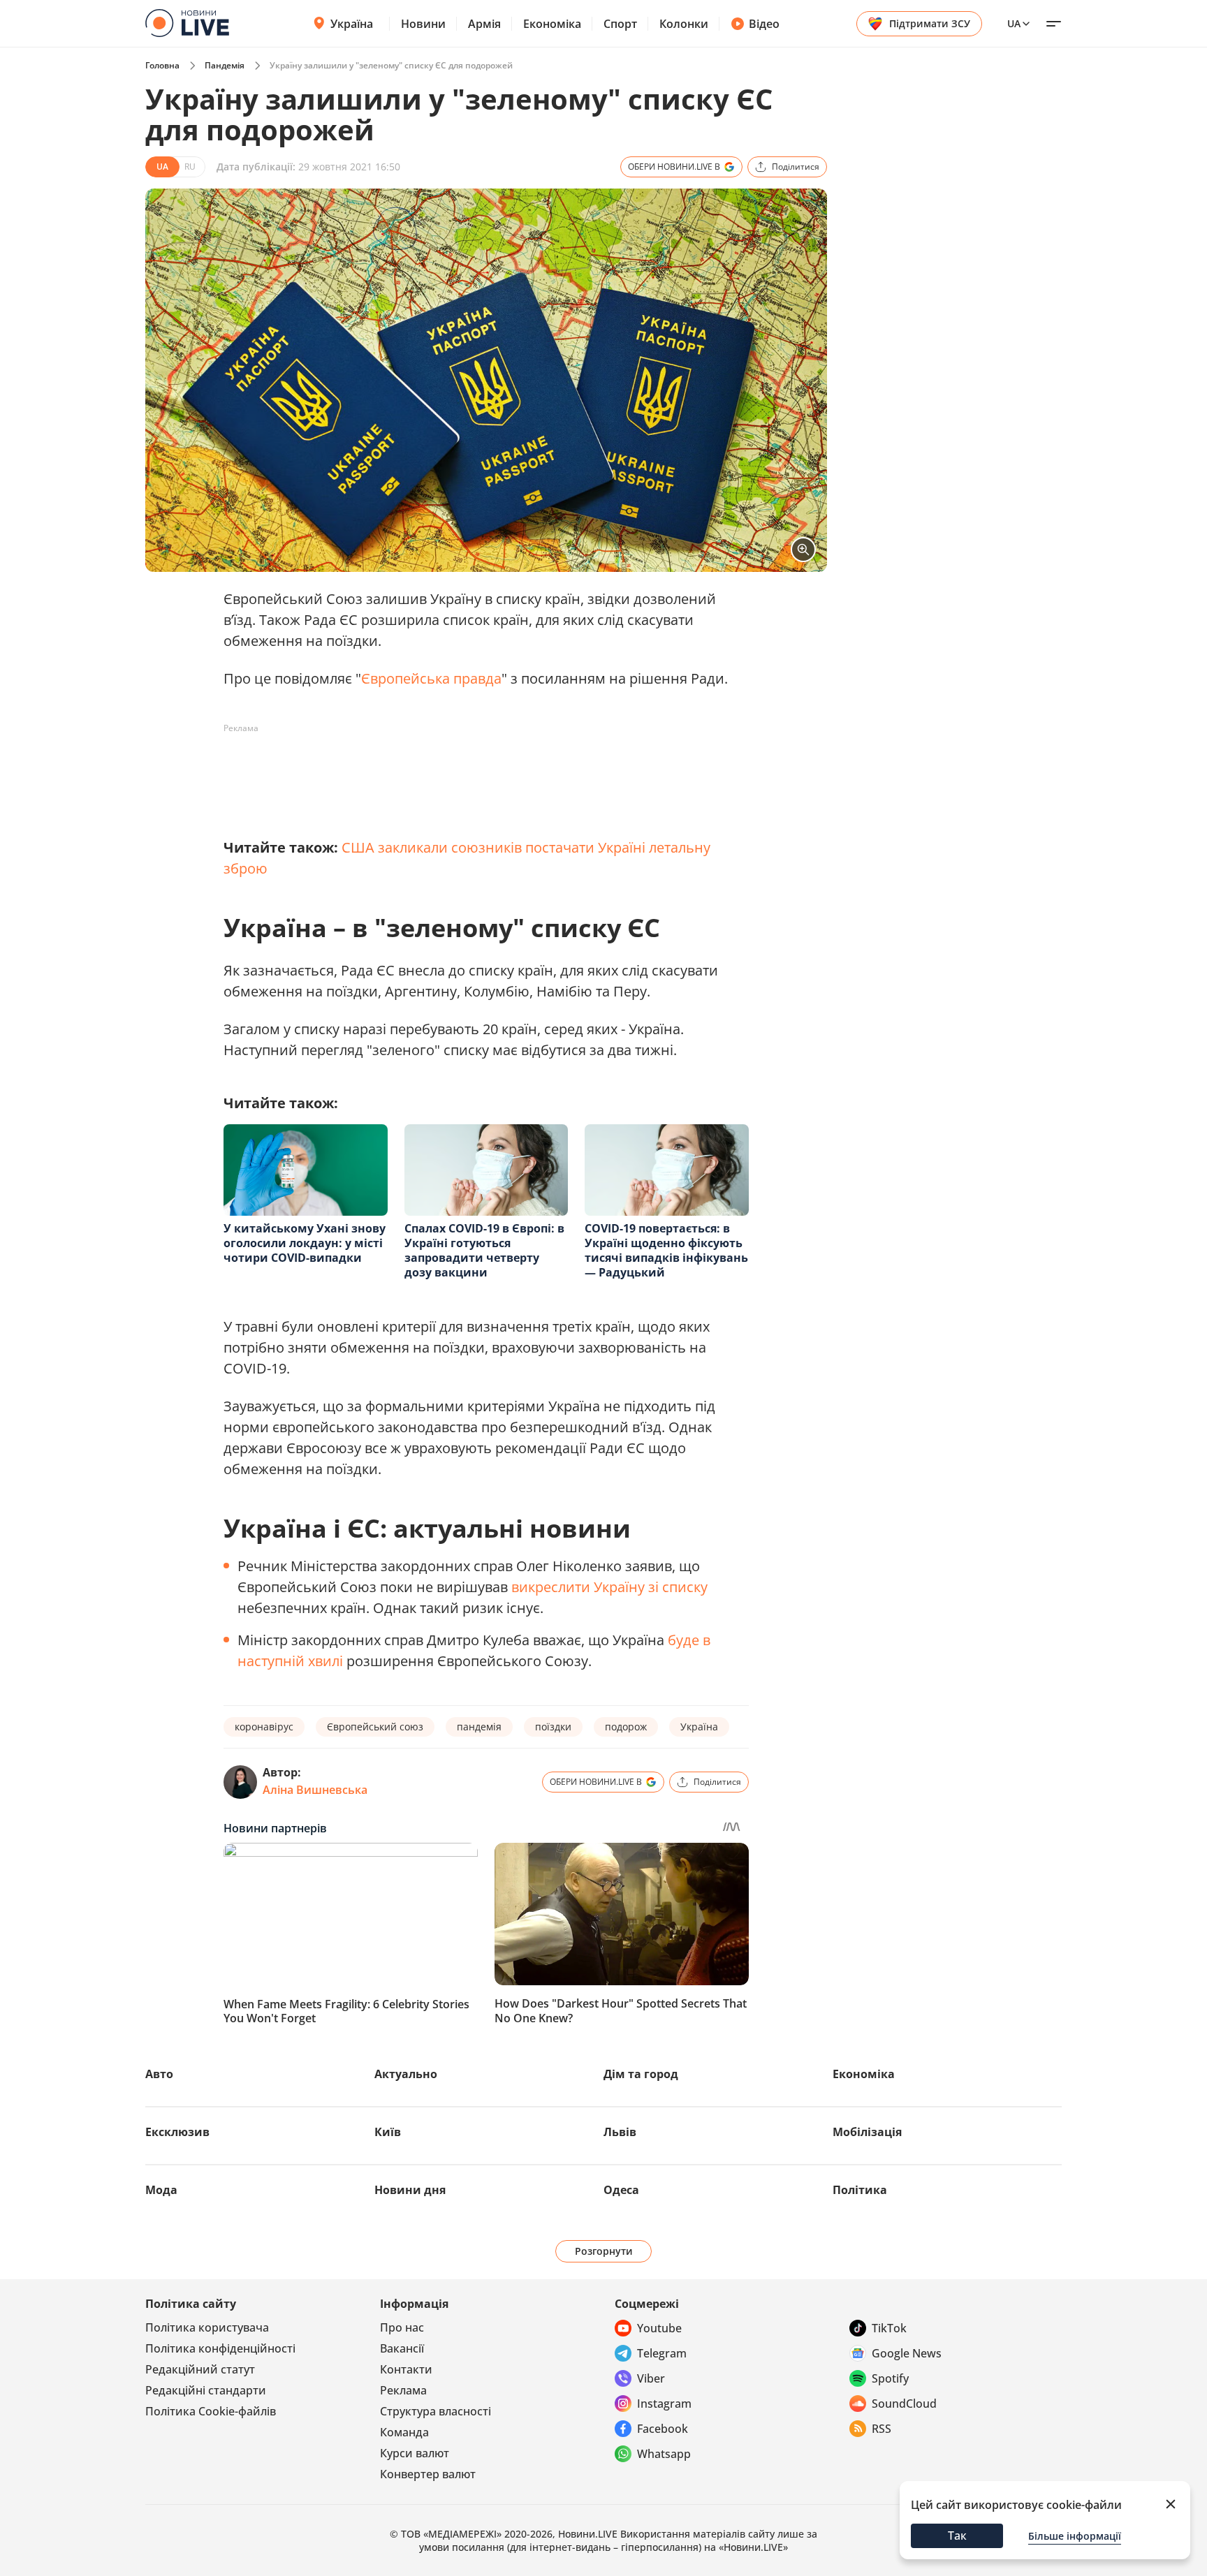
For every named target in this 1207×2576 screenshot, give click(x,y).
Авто (159, 2074)
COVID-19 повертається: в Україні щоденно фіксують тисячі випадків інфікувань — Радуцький (666, 1250)
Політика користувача (207, 2327)
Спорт (620, 24)
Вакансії (402, 2348)
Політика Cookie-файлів (211, 2411)
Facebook (663, 2429)
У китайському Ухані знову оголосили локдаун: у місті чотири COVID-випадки (305, 1243)
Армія (484, 24)
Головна (162, 65)
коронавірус (264, 1727)
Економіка (552, 24)
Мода (161, 2190)
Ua (1014, 23)
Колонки (684, 24)
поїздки (553, 1727)
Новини (423, 24)
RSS (882, 2429)
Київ (388, 2132)
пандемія (479, 1727)
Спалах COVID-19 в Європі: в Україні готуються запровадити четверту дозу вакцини (484, 1250)
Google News (907, 2353)
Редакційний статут (200, 2369)
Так (957, 2535)
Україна (352, 24)
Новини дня (410, 2190)
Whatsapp (664, 2454)
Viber (651, 2378)
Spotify (890, 2378)
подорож (626, 1727)
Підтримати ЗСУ (930, 23)
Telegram (662, 2353)
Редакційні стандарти (206, 2390)
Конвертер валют (428, 2474)
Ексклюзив (177, 2132)
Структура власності (436, 2411)
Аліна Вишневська (315, 1790)
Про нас (402, 2327)
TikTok (889, 2328)
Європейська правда (431, 678)
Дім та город (641, 2074)
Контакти (406, 2369)
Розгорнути (604, 2251)
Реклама (403, 2390)
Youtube (659, 2328)
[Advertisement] (478, 771)
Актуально (406, 2074)
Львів (620, 2132)
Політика (860, 2190)
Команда (404, 2432)
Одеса (621, 2190)
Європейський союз (375, 1727)
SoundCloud (904, 2404)
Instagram (664, 2404)
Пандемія (225, 65)
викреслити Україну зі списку (609, 1587)
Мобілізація (867, 2132)
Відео (764, 24)
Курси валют (415, 2453)
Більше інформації (1075, 2536)
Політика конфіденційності (220, 2348)
